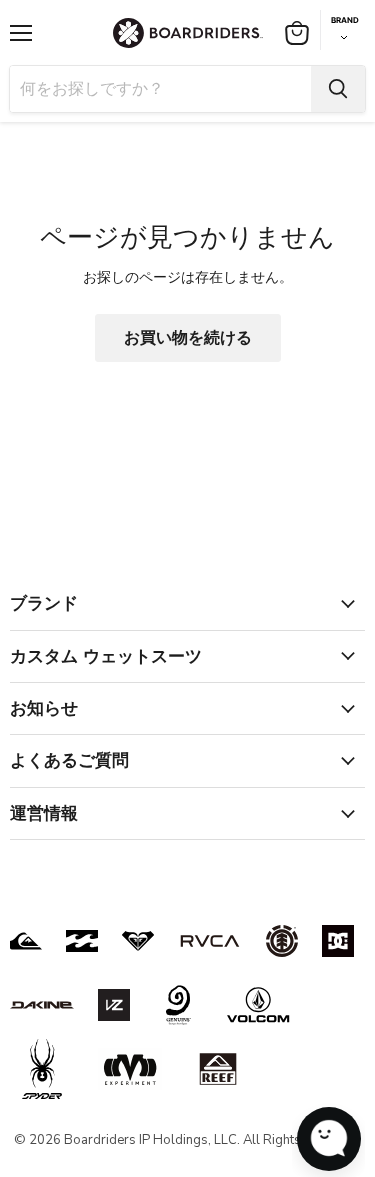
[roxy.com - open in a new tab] (138, 941)
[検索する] (338, 89)
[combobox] (160, 89)
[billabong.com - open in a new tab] (82, 941)
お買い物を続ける (188, 338)
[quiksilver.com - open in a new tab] (26, 941)
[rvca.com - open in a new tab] (210, 941)
